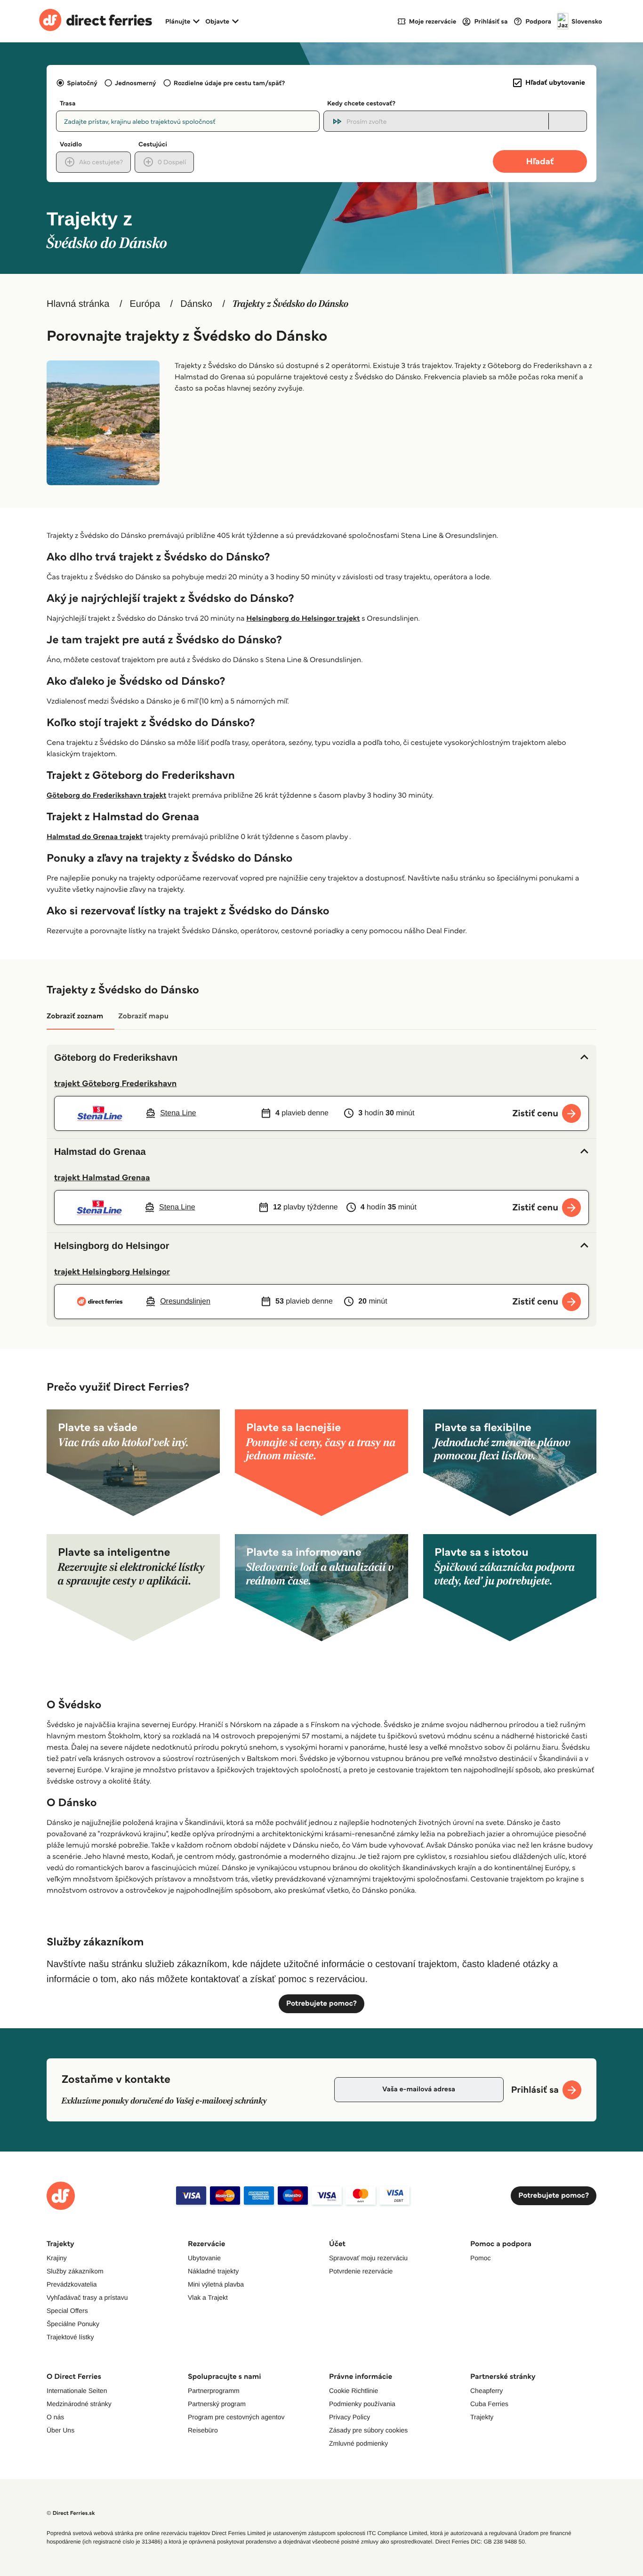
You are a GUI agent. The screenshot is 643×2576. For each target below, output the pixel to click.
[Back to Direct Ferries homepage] (96, 21)
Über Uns (60, 2430)
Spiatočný (82, 83)
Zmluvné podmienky (358, 2443)
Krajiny (57, 2258)
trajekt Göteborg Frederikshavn (115, 1083)
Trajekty (482, 2417)
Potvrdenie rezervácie (361, 2271)
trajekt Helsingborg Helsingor (112, 1272)
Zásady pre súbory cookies (368, 2430)
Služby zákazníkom (75, 2271)
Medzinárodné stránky (79, 2404)
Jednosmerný (136, 83)
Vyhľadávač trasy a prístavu (87, 2297)
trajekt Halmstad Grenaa (102, 1177)
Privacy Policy (350, 2417)
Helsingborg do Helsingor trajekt (303, 619)
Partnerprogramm (214, 2391)
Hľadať (540, 161)
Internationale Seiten (77, 2391)
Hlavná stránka (78, 304)
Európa (145, 304)
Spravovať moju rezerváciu (368, 2258)
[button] (321, 1058)
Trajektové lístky (70, 2337)
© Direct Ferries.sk (71, 2513)
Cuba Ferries (489, 2404)
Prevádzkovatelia (72, 2284)
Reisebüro (203, 2430)
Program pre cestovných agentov (236, 2417)
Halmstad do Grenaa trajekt (95, 837)
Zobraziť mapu (143, 1016)
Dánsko (196, 304)
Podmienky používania (362, 2404)
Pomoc (481, 2258)
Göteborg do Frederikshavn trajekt (106, 796)
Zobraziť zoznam (75, 1016)
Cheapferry (486, 2391)
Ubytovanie (204, 2258)
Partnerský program (217, 2404)
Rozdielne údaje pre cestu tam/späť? (229, 83)
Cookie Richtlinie (354, 2391)
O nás (55, 2417)
